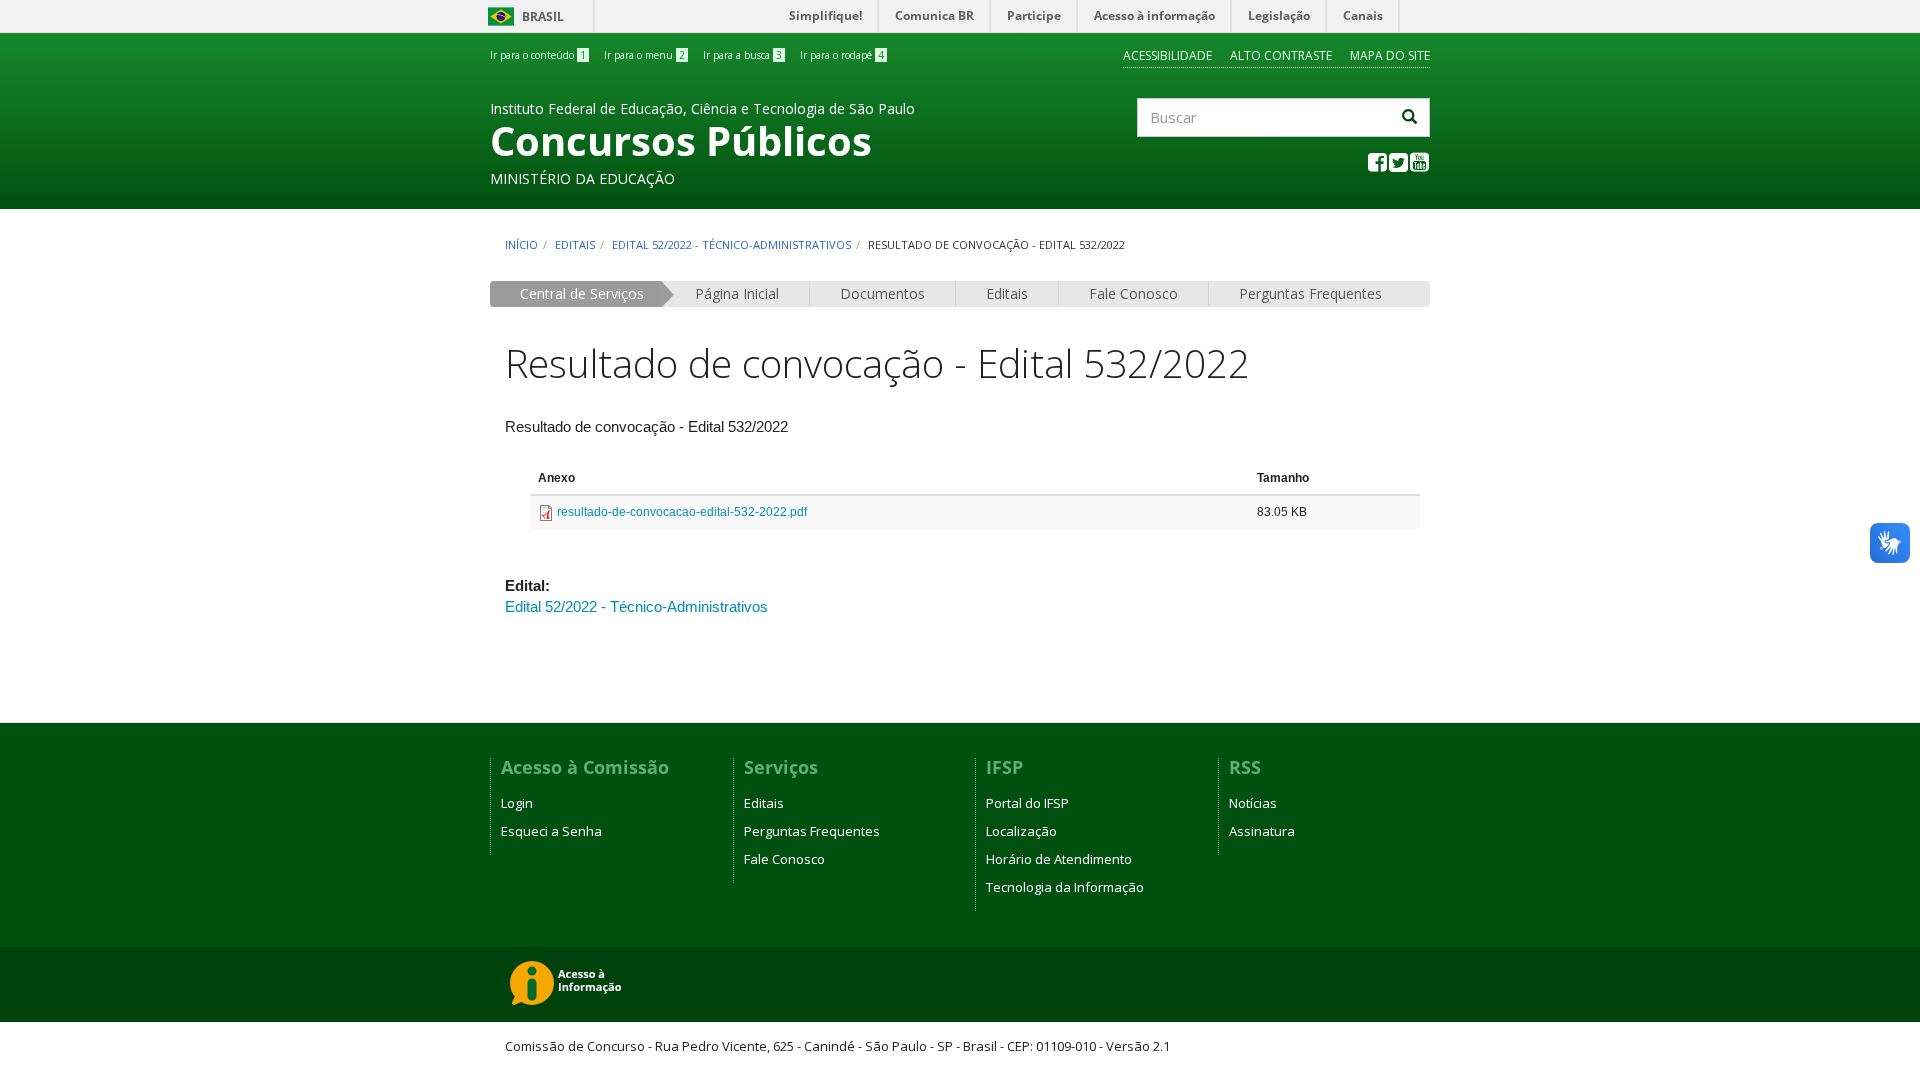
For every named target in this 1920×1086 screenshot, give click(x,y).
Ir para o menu (644, 55)
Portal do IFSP (1027, 803)
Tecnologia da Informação (1065, 887)
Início (521, 244)
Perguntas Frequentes (1310, 293)
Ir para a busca (742, 55)
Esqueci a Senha (551, 831)
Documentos (882, 293)
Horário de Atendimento (1059, 859)
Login (517, 803)
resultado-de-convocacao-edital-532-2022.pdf (682, 512)
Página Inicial (737, 293)
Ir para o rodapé (842, 55)
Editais (575, 244)
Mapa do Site (1390, 55)
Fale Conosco (1133, 293)
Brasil (522, 16)
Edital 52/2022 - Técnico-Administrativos (731, 244)
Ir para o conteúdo (538, 55)
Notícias (1253, 803)
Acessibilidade (1167, 55)
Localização (1021, 831)
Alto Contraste (1281, 55)
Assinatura (1262, 831)
